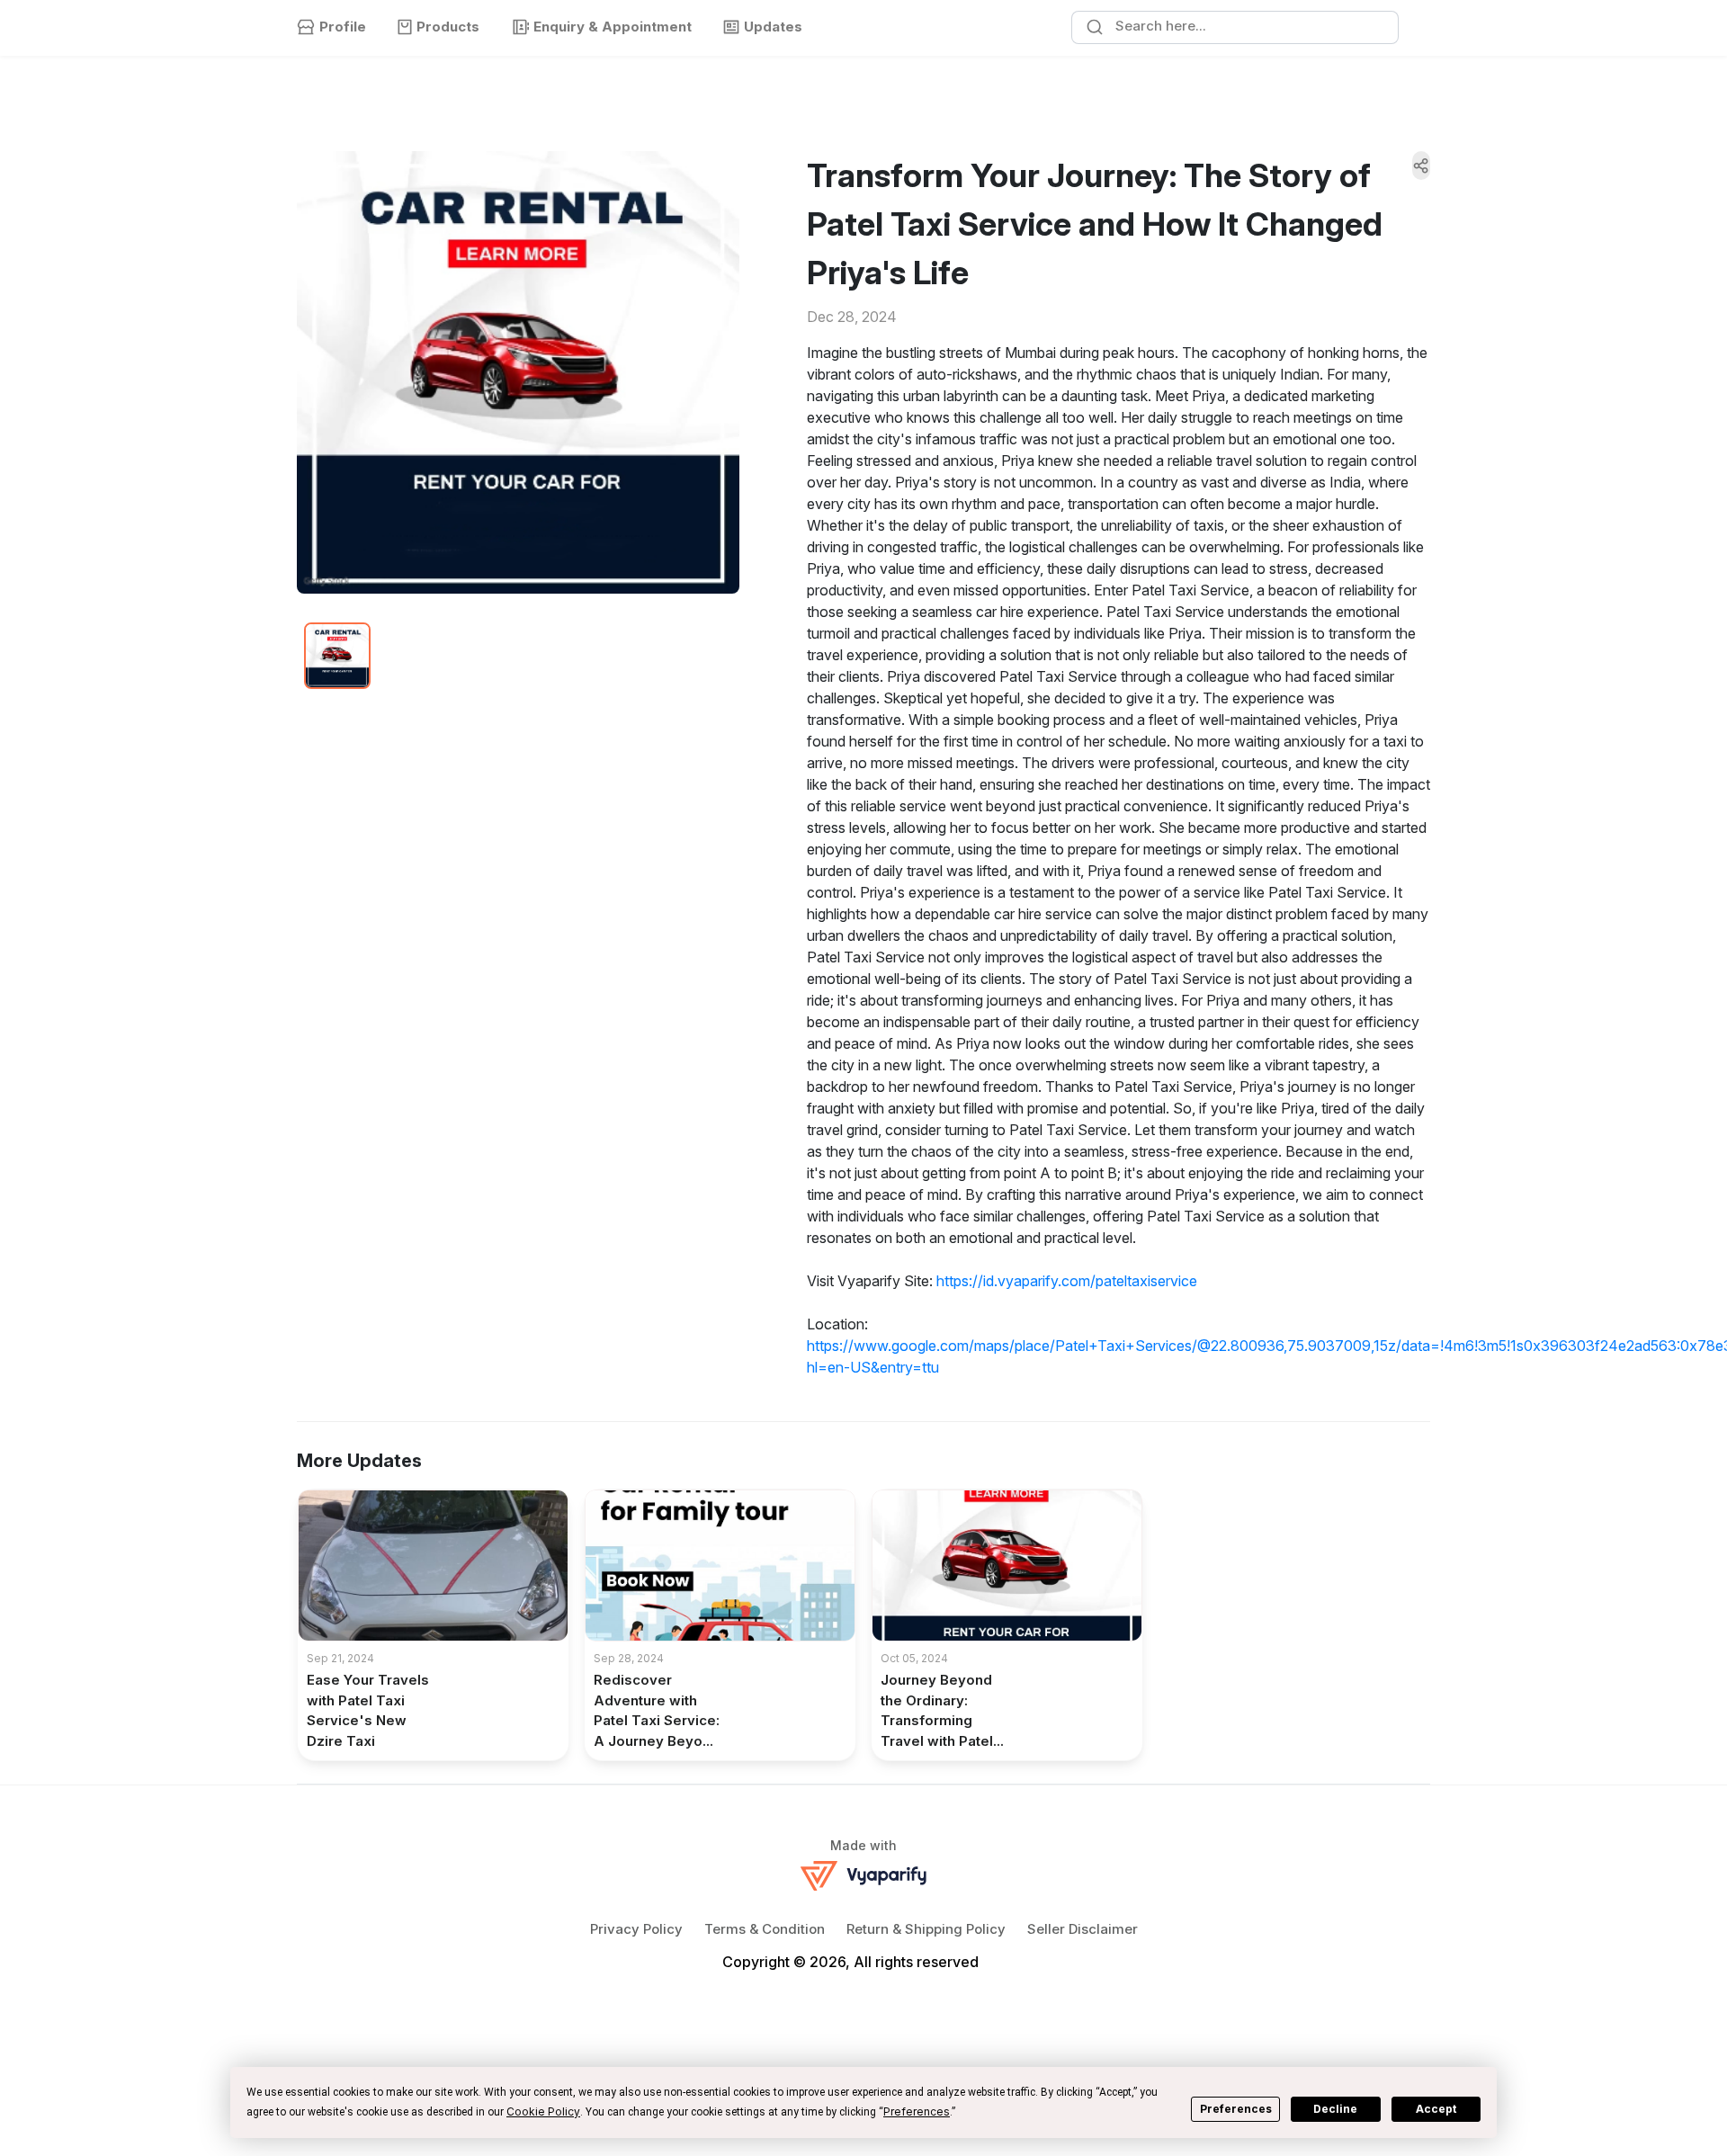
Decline (1335, 2109)
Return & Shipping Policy (926, 1929)
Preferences (1236, 2109)
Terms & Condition (765, 1929)
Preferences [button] (917, 2111)
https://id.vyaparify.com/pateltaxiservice (1067, 1281)
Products (448, 27)
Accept (1436, 2109)
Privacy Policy (636, 1929)
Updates (773, 27)
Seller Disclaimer (1083, 1929)
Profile (343, 27)
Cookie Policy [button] (543, 2111)
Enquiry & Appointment (613, 27)
